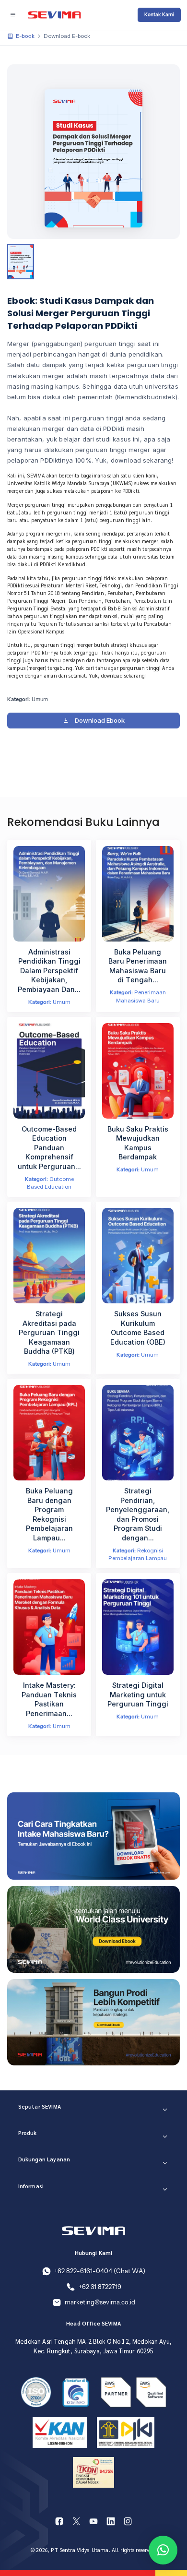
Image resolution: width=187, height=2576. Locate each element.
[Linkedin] (111, 2521)
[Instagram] (128, 2521)
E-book (25, 36)
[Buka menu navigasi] (12, 15)
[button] (163, 2550)
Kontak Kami (159, 15)
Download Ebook (100, 720)
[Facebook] (59, 2521)
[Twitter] (77, 2521)
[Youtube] (93, 2521)
